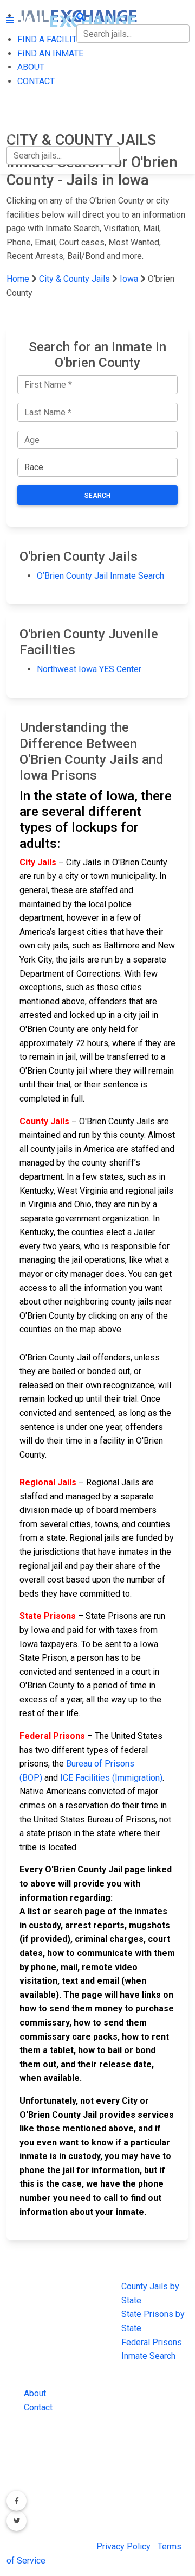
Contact (38, 2407)
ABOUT (20, 94)
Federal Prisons (152, 2342)
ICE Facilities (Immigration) (111, 1778)
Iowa (129, 279)
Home (18, 279)
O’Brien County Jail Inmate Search (100, 576)
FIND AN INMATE (40, 71)
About (35, 2393)
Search (97, 496)
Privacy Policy (123, 2546)
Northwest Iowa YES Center (89, 669)
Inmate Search (148, 2356)
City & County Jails (74, 279)
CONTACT (25, 116)
